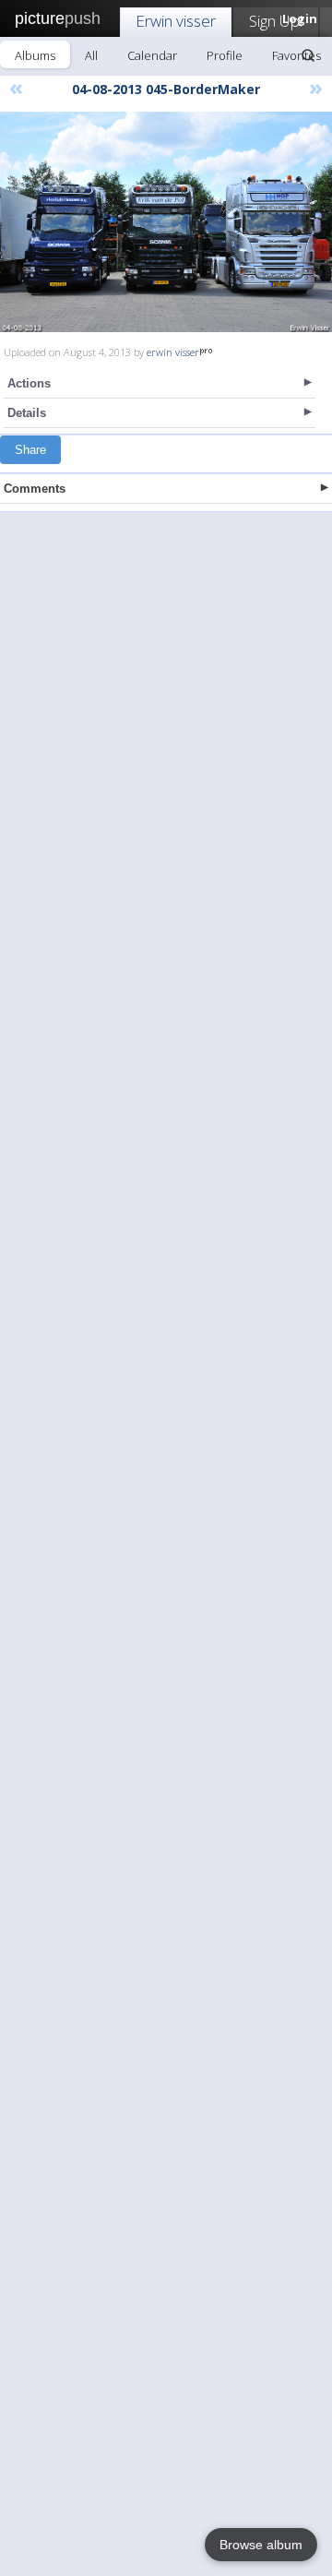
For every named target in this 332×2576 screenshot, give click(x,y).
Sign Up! (276, 21)
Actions (29, 383)
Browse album (261, 2545)
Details (27, 413)
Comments (35, 489)
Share (30, 450)
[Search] (308, 55)
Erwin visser (176, 21)
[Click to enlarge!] (166, 222)
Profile (225, 55)
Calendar (152, 55)
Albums (35, 55)
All (91, 55)
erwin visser (173, 352)
